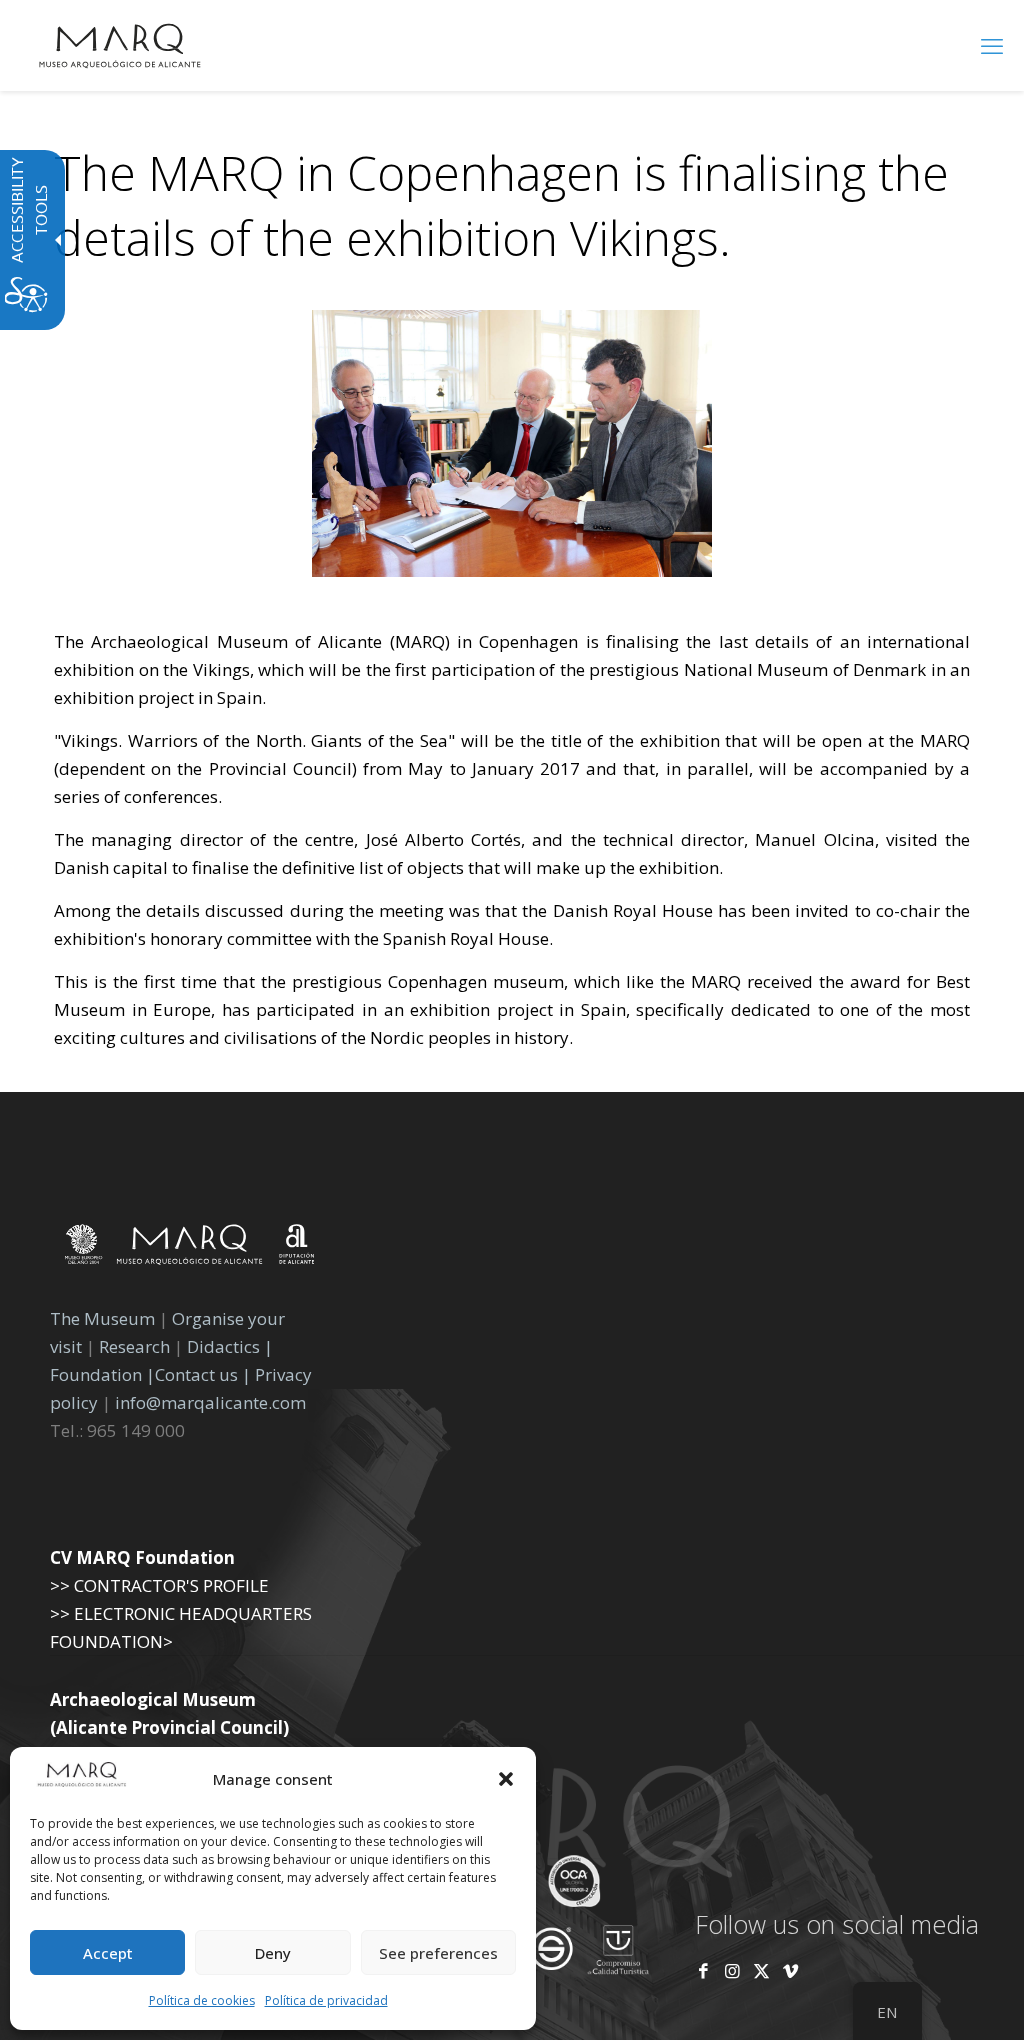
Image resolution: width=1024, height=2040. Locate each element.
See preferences (438, 1953)
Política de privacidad (326, 2000)
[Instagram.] (732, 1970)
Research (134, 1346)
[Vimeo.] (790, 1970)
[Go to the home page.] (120, 45)
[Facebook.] (703, 1970)
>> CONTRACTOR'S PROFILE (159, 1585)
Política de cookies (202, 2000)
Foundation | (102, 1374)
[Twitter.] (763, 1970)
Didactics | (230, 1346)
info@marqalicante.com (210, 1402)
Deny (273, 1953)
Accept (108, 1953)
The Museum (102, 1318)
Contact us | (203, 1374)
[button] (506, 1779)
